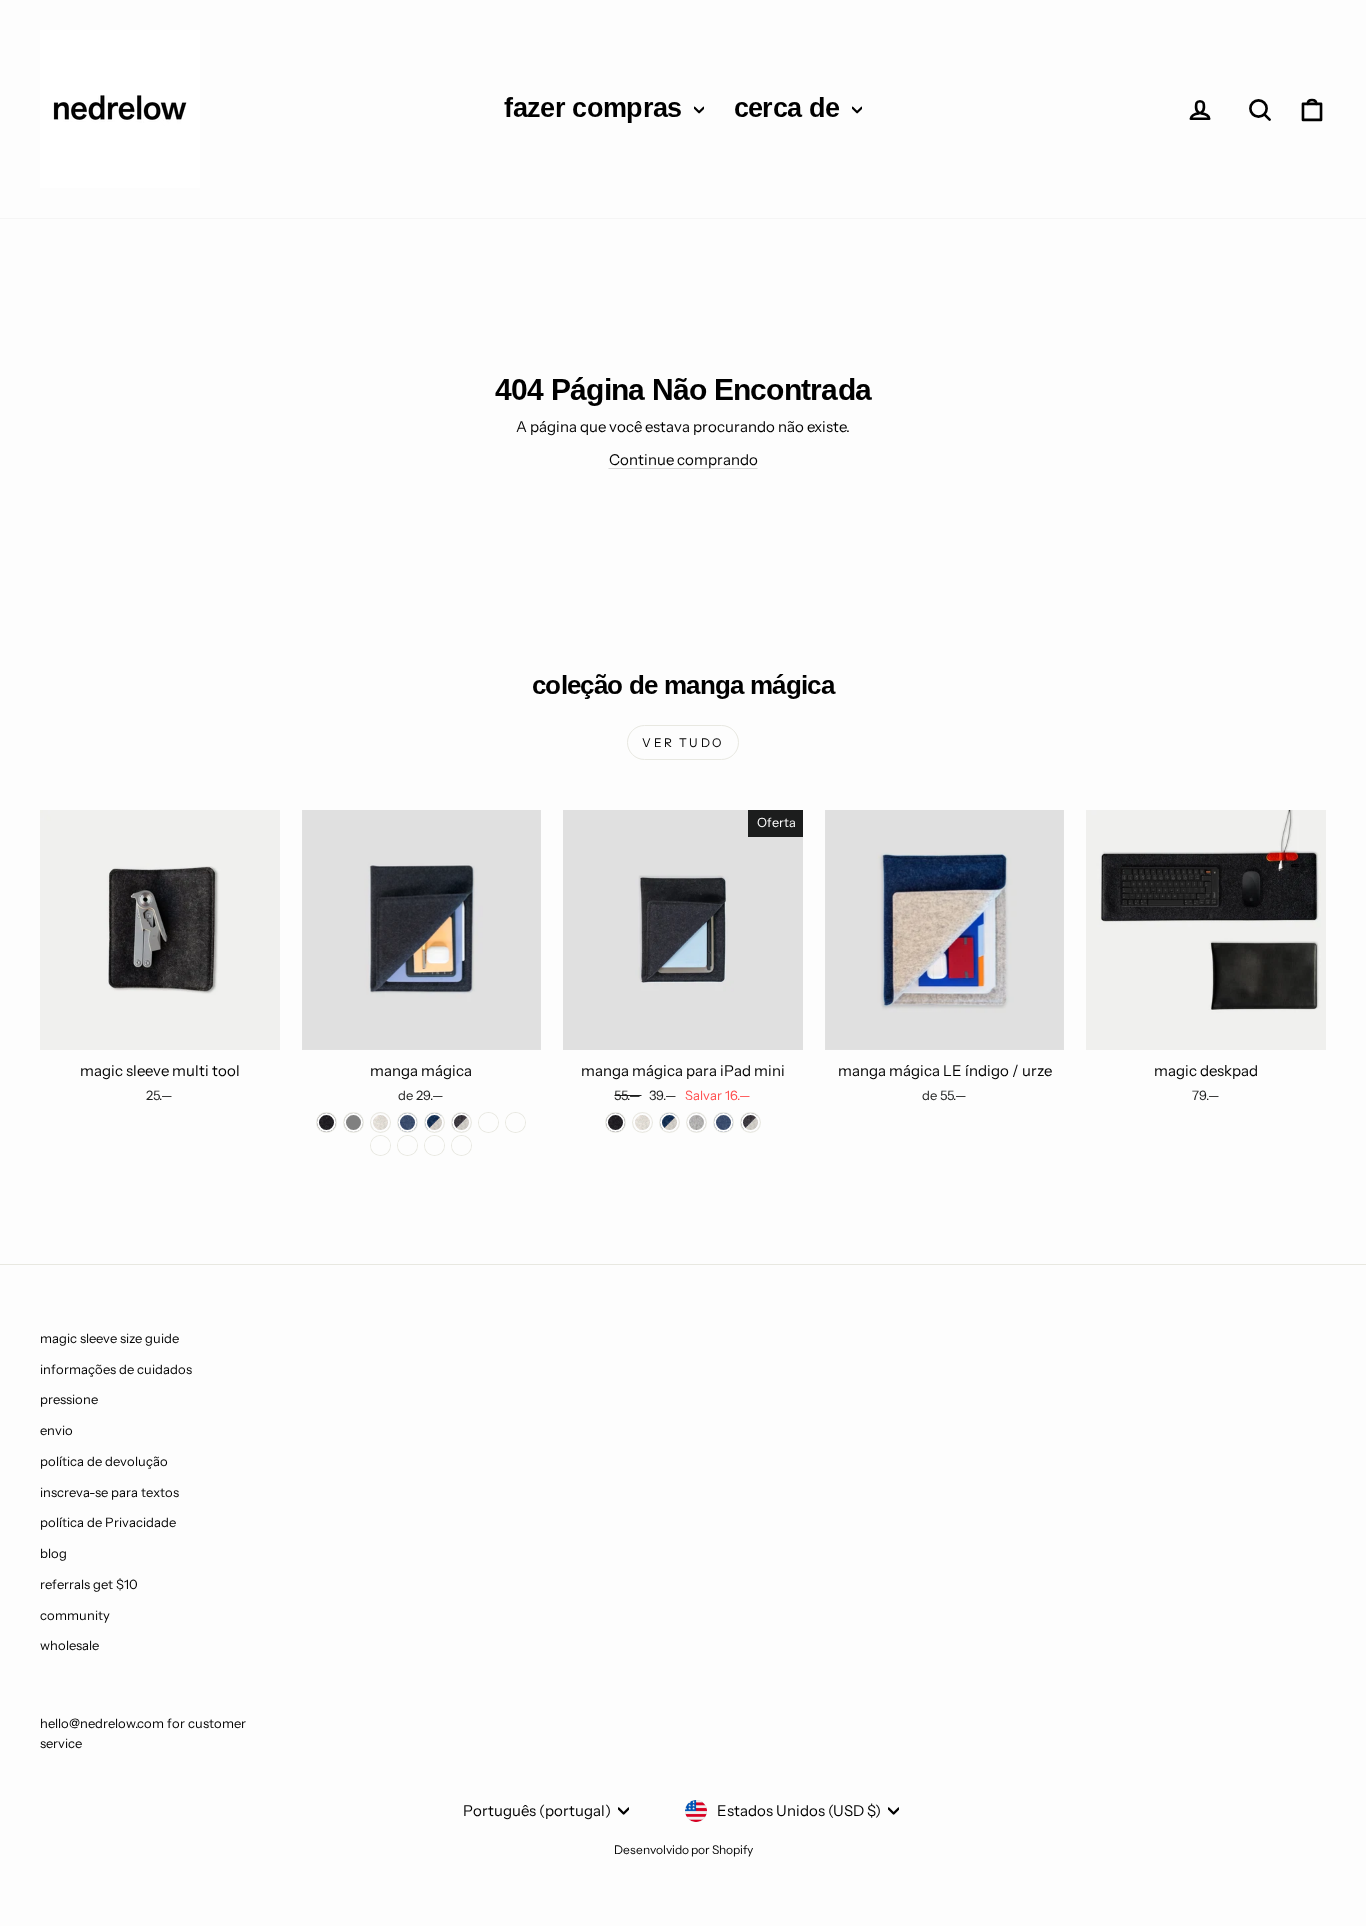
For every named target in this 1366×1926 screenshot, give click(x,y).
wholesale (69, 1645)
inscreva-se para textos (109, 1492)
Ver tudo (682, 742)
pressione (69, 1399)
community (75, 1615)
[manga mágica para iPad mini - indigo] (723, 1122)
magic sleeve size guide (109, 1338)
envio (56, 1430)
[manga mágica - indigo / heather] (434, 1122)
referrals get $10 (89, 1584)
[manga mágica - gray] (353, 1122)
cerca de (790, 108)
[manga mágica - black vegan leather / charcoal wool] (434, 1145)
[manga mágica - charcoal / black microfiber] (515, 1122)
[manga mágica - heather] (380, 1122)
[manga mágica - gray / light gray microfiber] (407, 1145)
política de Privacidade (108, 1522)
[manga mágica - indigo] (407, 1122)
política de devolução (104, 1461)
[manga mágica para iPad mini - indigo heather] (669, 1122)
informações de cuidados (116, 1369)
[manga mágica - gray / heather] (488, 1122)
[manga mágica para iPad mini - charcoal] (615, 1122)
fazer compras (596, 108)
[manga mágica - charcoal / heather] (461, 1122)
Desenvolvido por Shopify (683, 1849)
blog (53, 1553)
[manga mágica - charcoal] (326, 1122)
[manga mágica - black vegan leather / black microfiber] (461, 1145)
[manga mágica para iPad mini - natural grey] (696, 1122)
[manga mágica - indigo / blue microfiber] (380, 1145)
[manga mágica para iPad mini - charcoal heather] (750, 1122)
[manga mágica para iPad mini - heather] (642, 1122)
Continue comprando (683, 459)
